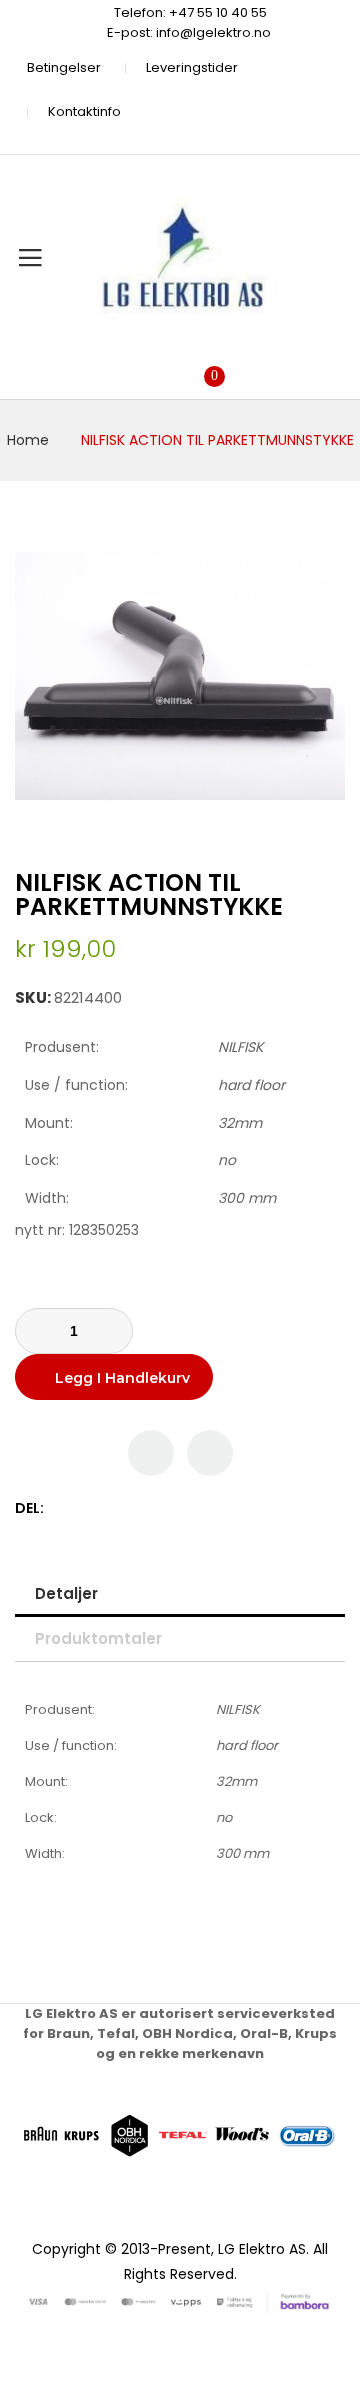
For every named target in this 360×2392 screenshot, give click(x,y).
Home (28, 440)
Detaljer (66, 1593)
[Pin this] (104, 1508)
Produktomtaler (98, 1638)
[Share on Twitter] (83, 1508)
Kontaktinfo (84, 111)
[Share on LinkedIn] (146, 1508)
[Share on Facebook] (62, 1508)
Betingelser (64, 67)
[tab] (180, 1593)
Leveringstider (192, 67)
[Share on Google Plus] (125, 1508)
